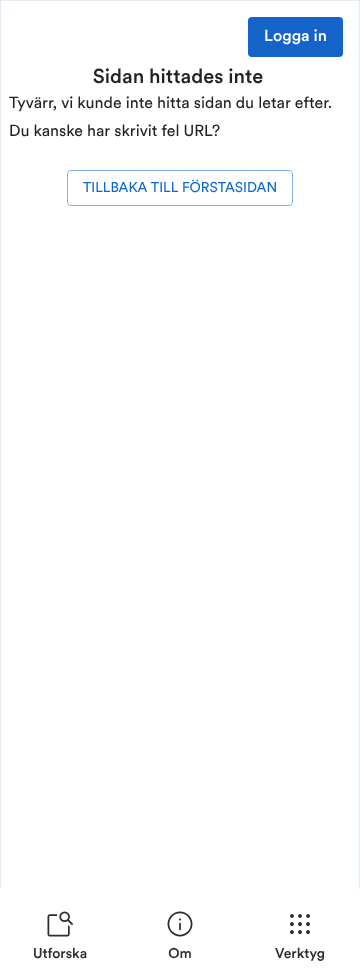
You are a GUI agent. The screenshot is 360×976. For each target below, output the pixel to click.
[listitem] (60, 940)
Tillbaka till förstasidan (180, 188)
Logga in (295, 37)
